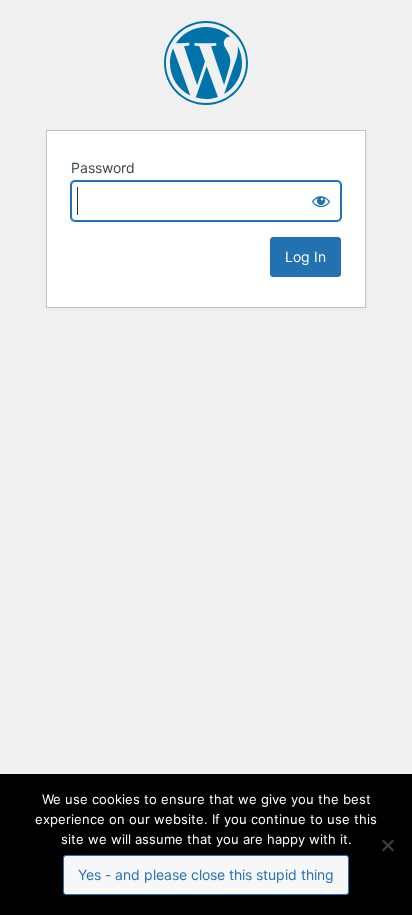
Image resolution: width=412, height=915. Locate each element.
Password (103, 167)
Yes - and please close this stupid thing (206, 874)
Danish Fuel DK (206, 63)
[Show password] (321, 201)
